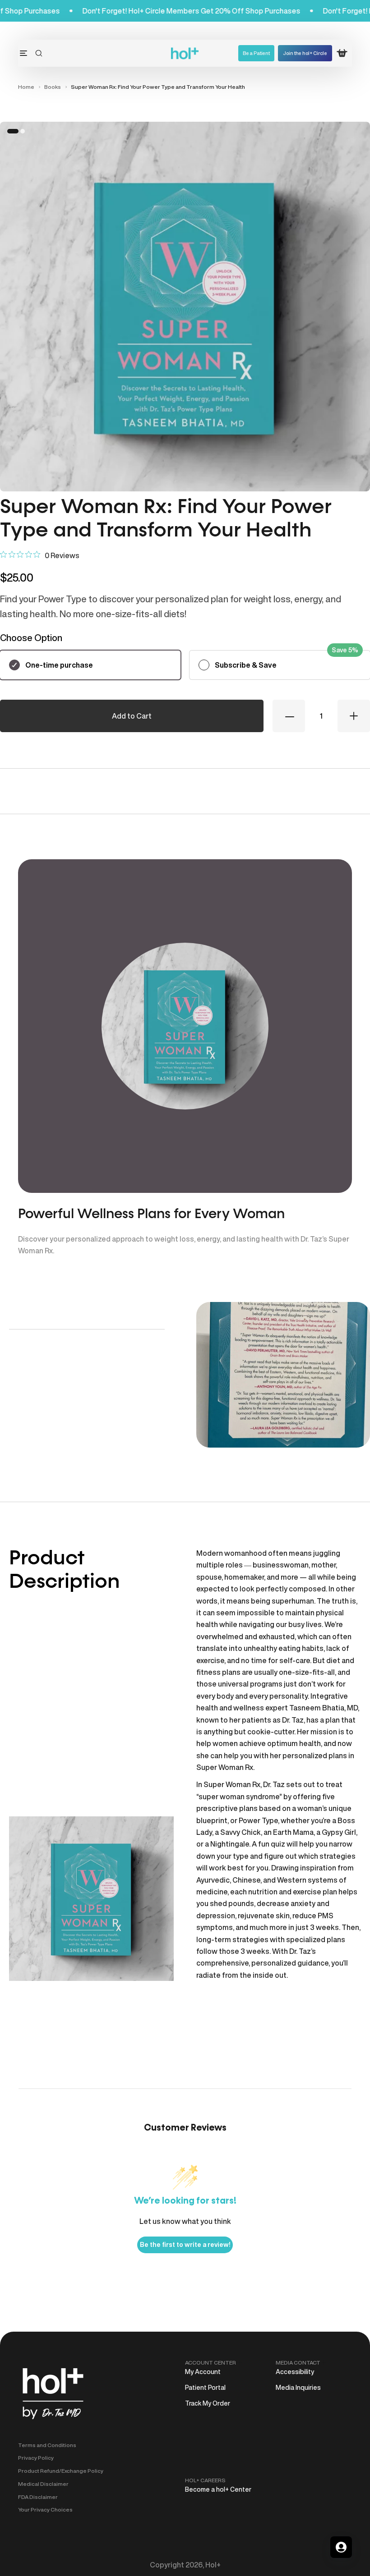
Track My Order (208, 2403)
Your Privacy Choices (45, 2510)
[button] (39, 53)
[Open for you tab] (341, 2547)
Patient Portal (205, 2388)
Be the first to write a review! (185, 2245)
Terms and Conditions (47, 2445)
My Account (203, 2372)
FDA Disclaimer (38, 2497)
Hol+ (213, 2565)
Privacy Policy (36, 2458)
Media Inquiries (298, 2388)
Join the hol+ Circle (305, 53)
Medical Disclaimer (43, 2484)
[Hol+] (185, 53)
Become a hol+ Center (218, 2489)
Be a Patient (256, 53)
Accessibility (295, 2372)
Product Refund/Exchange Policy (61, 2471)
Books (53, 87)
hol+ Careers (205, 2480)
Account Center (210, 2363)
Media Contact (298, 2363)
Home (26, 87)
